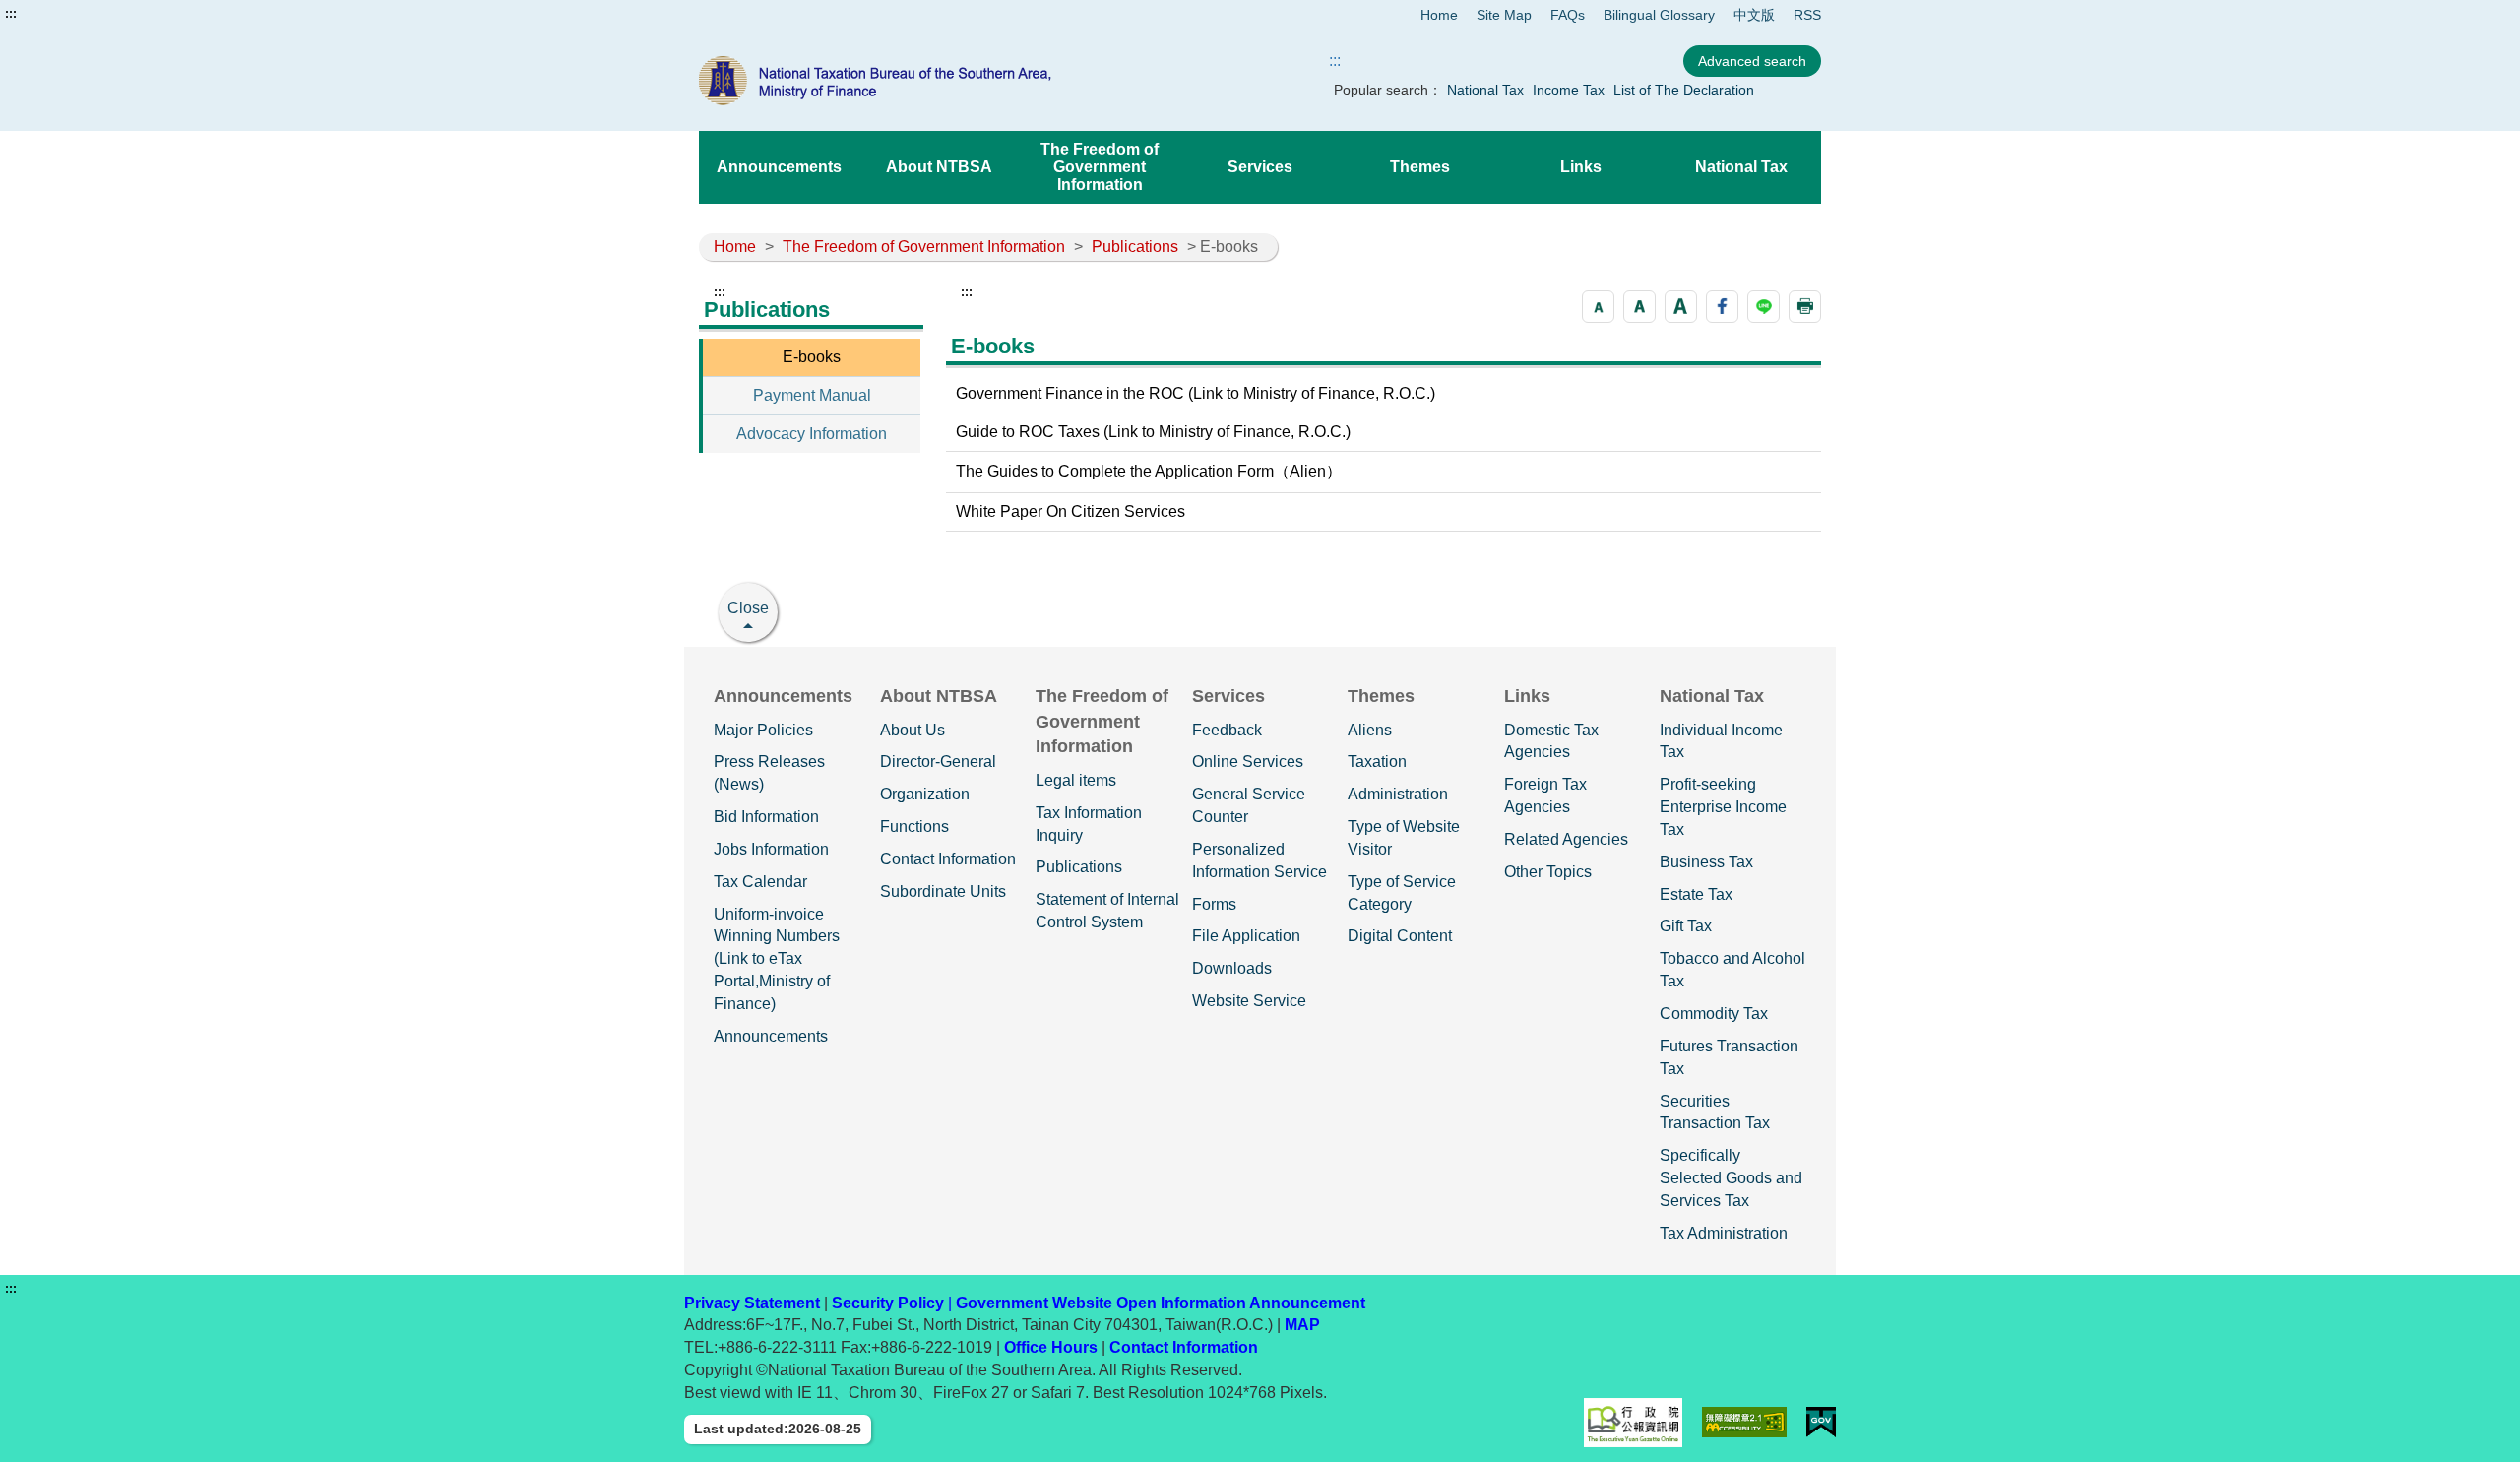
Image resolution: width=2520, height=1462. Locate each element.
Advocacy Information (812, 434)
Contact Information (948, 859)
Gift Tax (1686, 926)
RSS (1807, 15)
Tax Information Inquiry (1089, 824)
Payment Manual (812, 395)
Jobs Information (771, 849)
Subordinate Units (943, 891)
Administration (1398, 794)
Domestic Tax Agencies (1551, 741)
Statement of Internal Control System (1107, 911)
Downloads (1232, 968)
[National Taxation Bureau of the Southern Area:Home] (923, 81)
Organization (925, 794)
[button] (1598, 307)
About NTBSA (939, 167)
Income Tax (1569, 90)
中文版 (1754, 15)
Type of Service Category (1402, 893)
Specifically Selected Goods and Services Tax (1731, 1178)
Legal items (1076, 780)
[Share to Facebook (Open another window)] (1722, 307)
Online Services (1248, 762)
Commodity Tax (1714, 1014)
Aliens (1370, 730)
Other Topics (1548, 872)
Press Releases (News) (769, 773)
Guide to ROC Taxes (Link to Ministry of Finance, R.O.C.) (1153, 432)
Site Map (1504, 15)
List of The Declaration (1684, 90)
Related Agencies (1566, 839)
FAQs (1568, 15)
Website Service (1249, 1001)
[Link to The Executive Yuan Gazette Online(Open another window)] (1633, 1423)
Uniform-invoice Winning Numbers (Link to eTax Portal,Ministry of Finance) (777, 959)
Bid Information (766, 817)
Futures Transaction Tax (1729, 1057)
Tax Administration (1724, 1233)
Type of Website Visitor (1404, 838)
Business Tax (1706, 862)
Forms (1214, 904)
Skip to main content (74, 14)
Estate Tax (1696, 894)
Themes (1420, 167)
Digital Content (1400, 936)
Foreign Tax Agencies (1545, 795)
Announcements (779, 167)
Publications (1135, 247)
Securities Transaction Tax (1715, 1112)
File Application (1246, 936)
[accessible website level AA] (1745, 1422)
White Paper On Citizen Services (1071, 511)
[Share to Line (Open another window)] (1764, 307)
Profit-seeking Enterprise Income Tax (1723, 807)
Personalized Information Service (1260, 860)
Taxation (1377, 762)
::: (11, 14)
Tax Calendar (760, 882)
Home (1439, 15)
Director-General (938, 762)
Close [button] (748, 608)
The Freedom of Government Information (1100, 167)
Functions (914, 826)
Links (1581, 167)
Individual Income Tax (1721, 741)
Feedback (1227, 730)
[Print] (1805, 307)
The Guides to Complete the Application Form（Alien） (1149, 471)
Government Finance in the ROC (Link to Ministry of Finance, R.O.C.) (1196, 393)
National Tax (1485, 90)
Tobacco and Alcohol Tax (1732, 970)
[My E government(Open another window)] (1821, 1422)
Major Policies (763, 730)
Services (1260, 167)
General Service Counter (1249, 805)
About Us (913, 730)
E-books (812, 357)
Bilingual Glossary (1659, 15)
